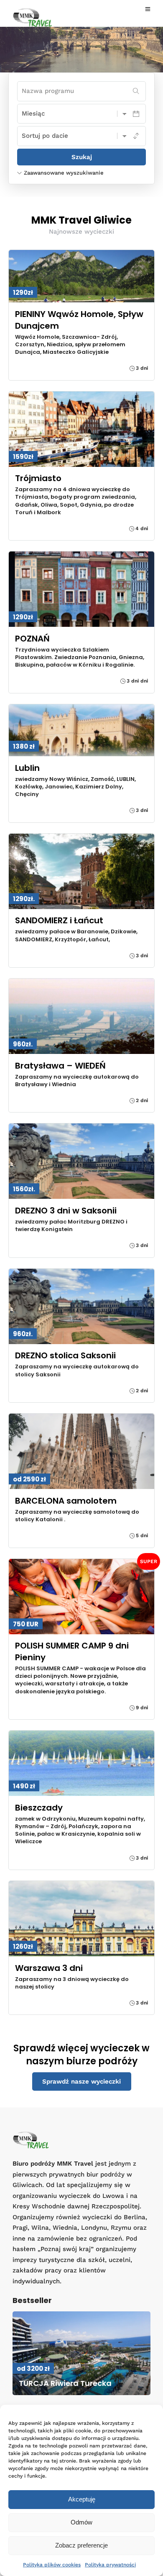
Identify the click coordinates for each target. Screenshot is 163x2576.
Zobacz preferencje (81, 2545)
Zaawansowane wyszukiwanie (64, 173)
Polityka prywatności (110, 2565)
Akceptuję (82, 2499)
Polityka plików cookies (52, 2565)
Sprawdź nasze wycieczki (81, 2081)
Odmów (81, 2522)
